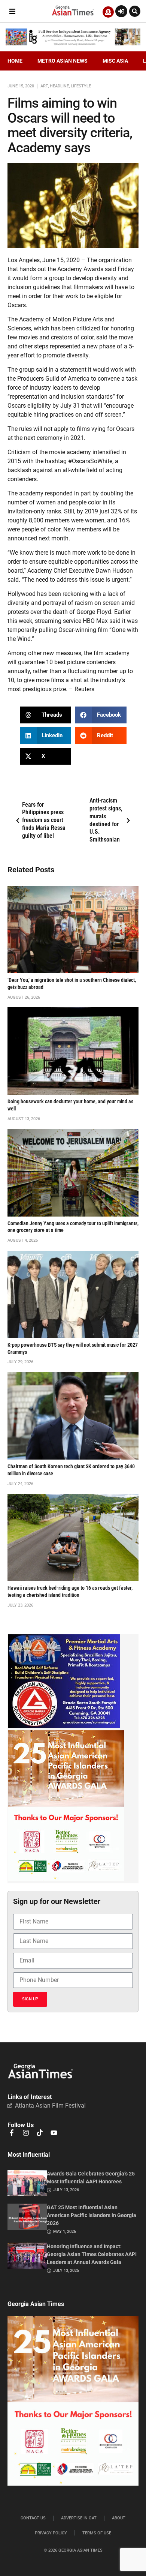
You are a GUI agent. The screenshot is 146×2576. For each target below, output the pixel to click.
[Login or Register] (121, 11)
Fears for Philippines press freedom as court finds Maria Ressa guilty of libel (44, 820)
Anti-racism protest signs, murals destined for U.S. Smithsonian (106, 820)
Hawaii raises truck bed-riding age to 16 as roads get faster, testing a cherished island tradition (70, 1592)
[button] (12, 11)
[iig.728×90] (73, 44)
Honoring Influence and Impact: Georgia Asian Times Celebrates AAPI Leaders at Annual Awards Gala (92, 2254)
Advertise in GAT (79, 2518)
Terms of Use (97, 2533)
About (119, 2518)
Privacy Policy (51, 2533)
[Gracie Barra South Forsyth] (64, 1726)
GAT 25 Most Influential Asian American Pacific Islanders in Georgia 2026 (92, 2215)
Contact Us (33, 2518)
